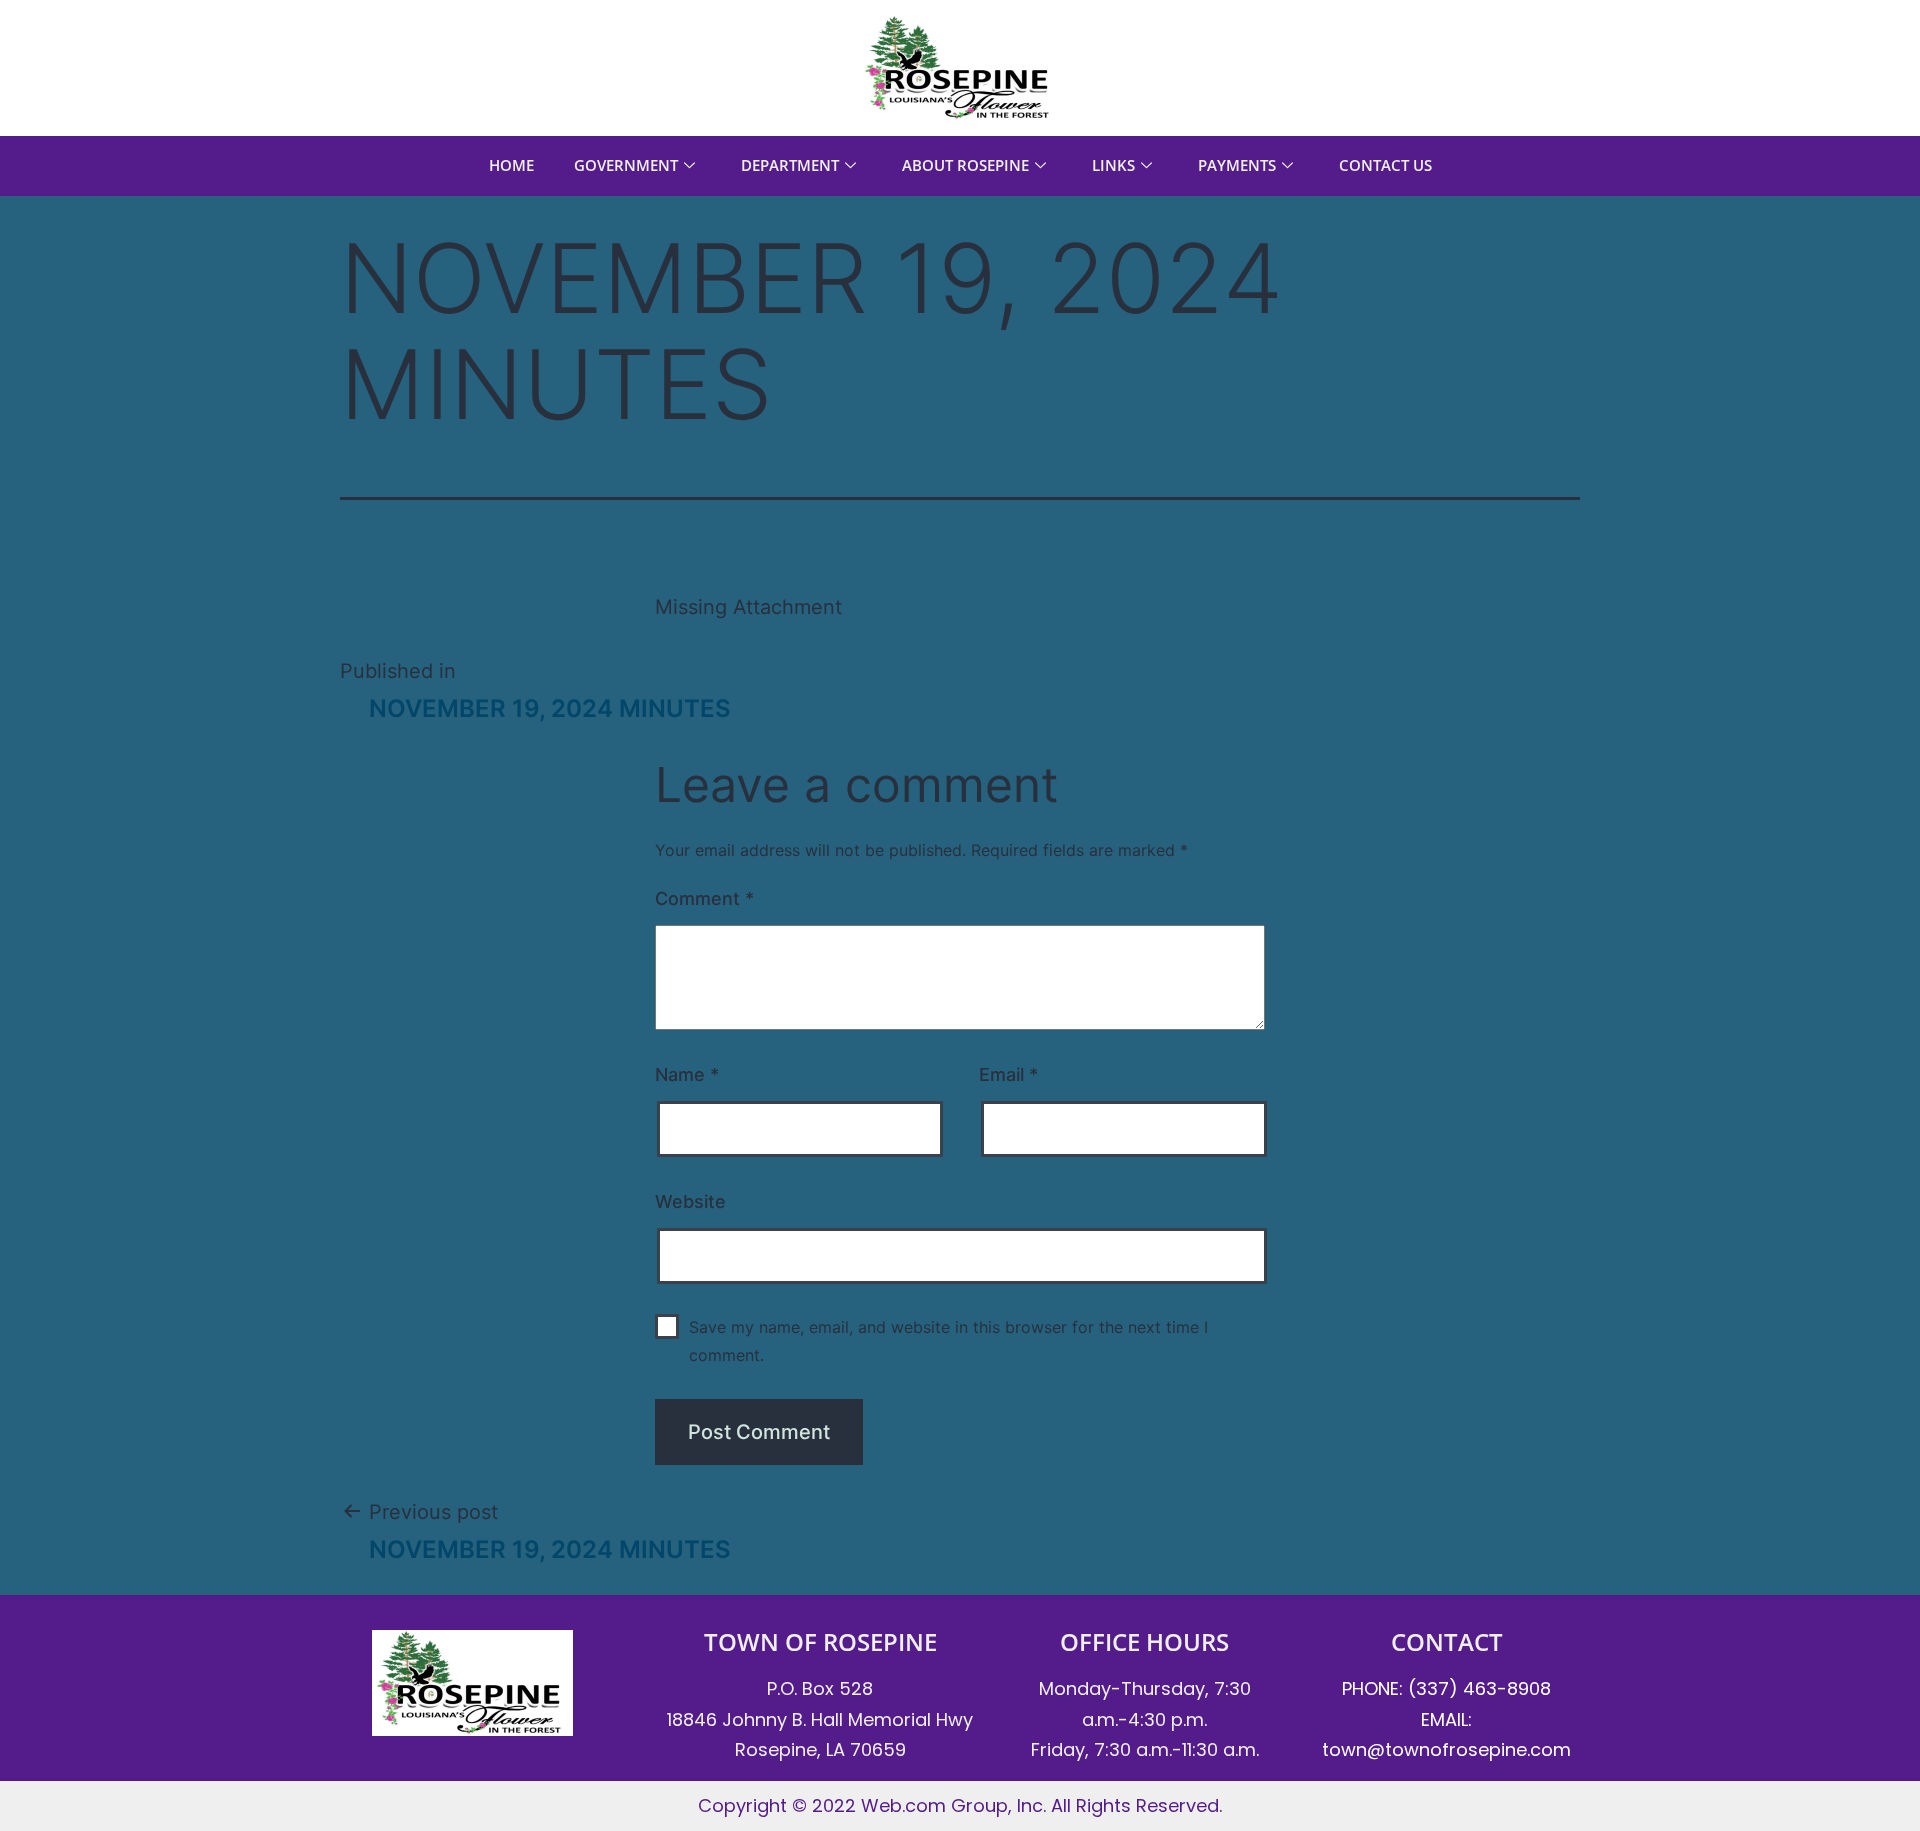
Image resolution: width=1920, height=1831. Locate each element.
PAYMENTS (1237, 165)
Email (1008, 1074)
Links (1113, 165)
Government (626, 165)
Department (790, 165)
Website (690, 1201)
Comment (704, 898)
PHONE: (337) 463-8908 (1446, 1688)
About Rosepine (965, 165)
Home (511, 165)
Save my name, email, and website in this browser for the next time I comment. (948, 1340)
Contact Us (1385, 165)
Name (687, 1074)
